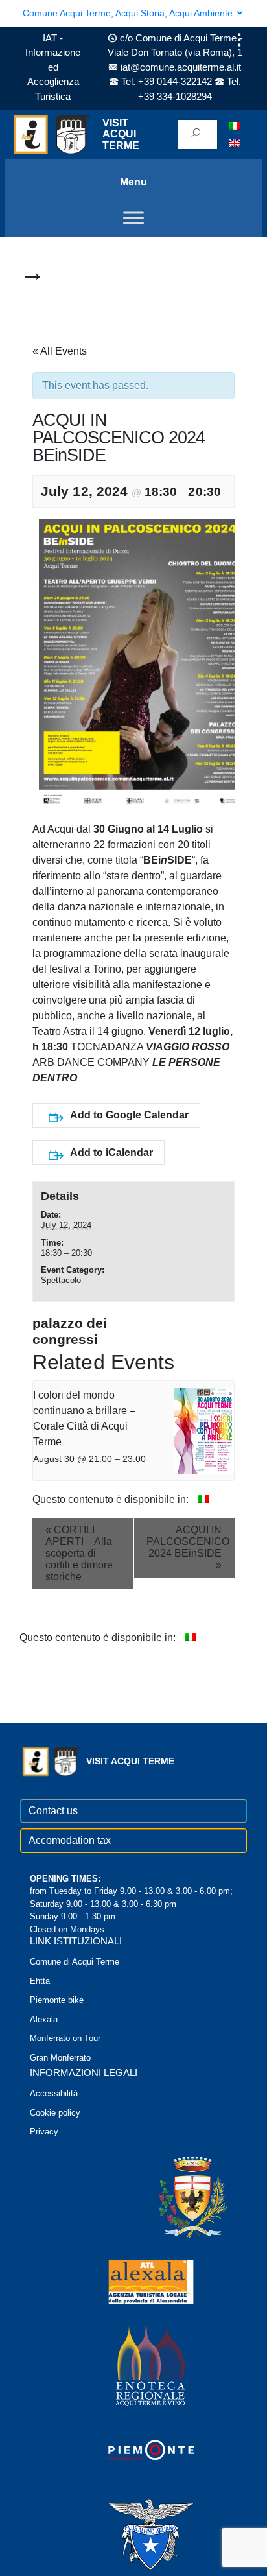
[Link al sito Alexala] (133, 2281)
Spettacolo (61, 1280)
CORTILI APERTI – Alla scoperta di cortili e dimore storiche (79, 1553)
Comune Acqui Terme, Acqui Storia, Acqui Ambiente (129, 13)
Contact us (53, 1811)
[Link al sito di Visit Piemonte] (133, 2449)
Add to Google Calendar (129, 1115)
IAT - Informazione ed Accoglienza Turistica (53, 67)
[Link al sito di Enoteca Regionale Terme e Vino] (133, 2365)
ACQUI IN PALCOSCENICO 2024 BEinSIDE (188, 1547)
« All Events (60, 351)
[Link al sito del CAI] (133, 2534)
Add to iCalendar (111, 1152)
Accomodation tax (70, 1840)
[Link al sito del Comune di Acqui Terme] (174, 2196)
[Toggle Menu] (133, 218)
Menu (133, 182)
